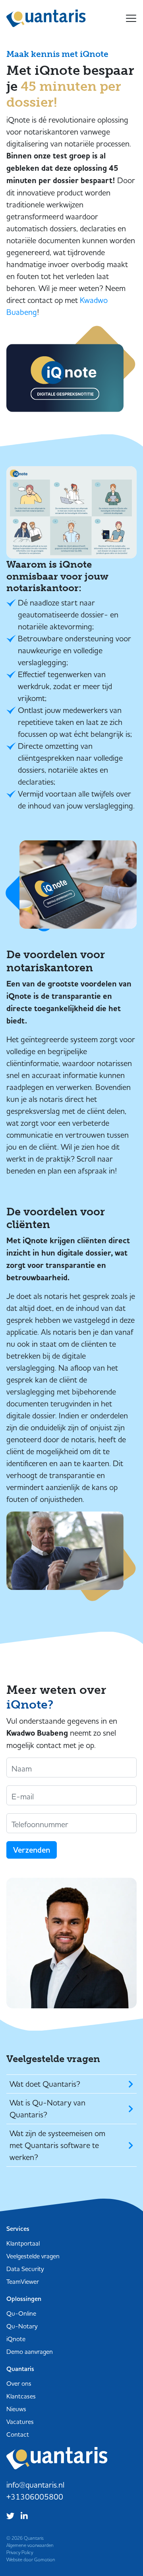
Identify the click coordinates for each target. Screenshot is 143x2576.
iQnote (16, 2339)
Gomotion (45, 2559)
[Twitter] (12, 2515)
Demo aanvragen (30, 2351)
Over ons (19, 2383)
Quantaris (46, 18)
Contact (18, 2434)
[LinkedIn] (26, 2515)
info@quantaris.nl (35, 2485)
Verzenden (32, 1850)
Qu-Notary (22, 2326)
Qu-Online (21, 2313)
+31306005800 (35, 2497)
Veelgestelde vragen (33, 2256)
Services (18, 2229)
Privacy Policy (20, 2552)
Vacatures (20, 2422)
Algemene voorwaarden (30, 2545)
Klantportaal (23, 2243)
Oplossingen (24, 2299)
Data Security (25, 2269)
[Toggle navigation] (131, 18)
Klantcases (21, 2396)
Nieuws (16, 2409)
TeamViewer (23, 2281)
